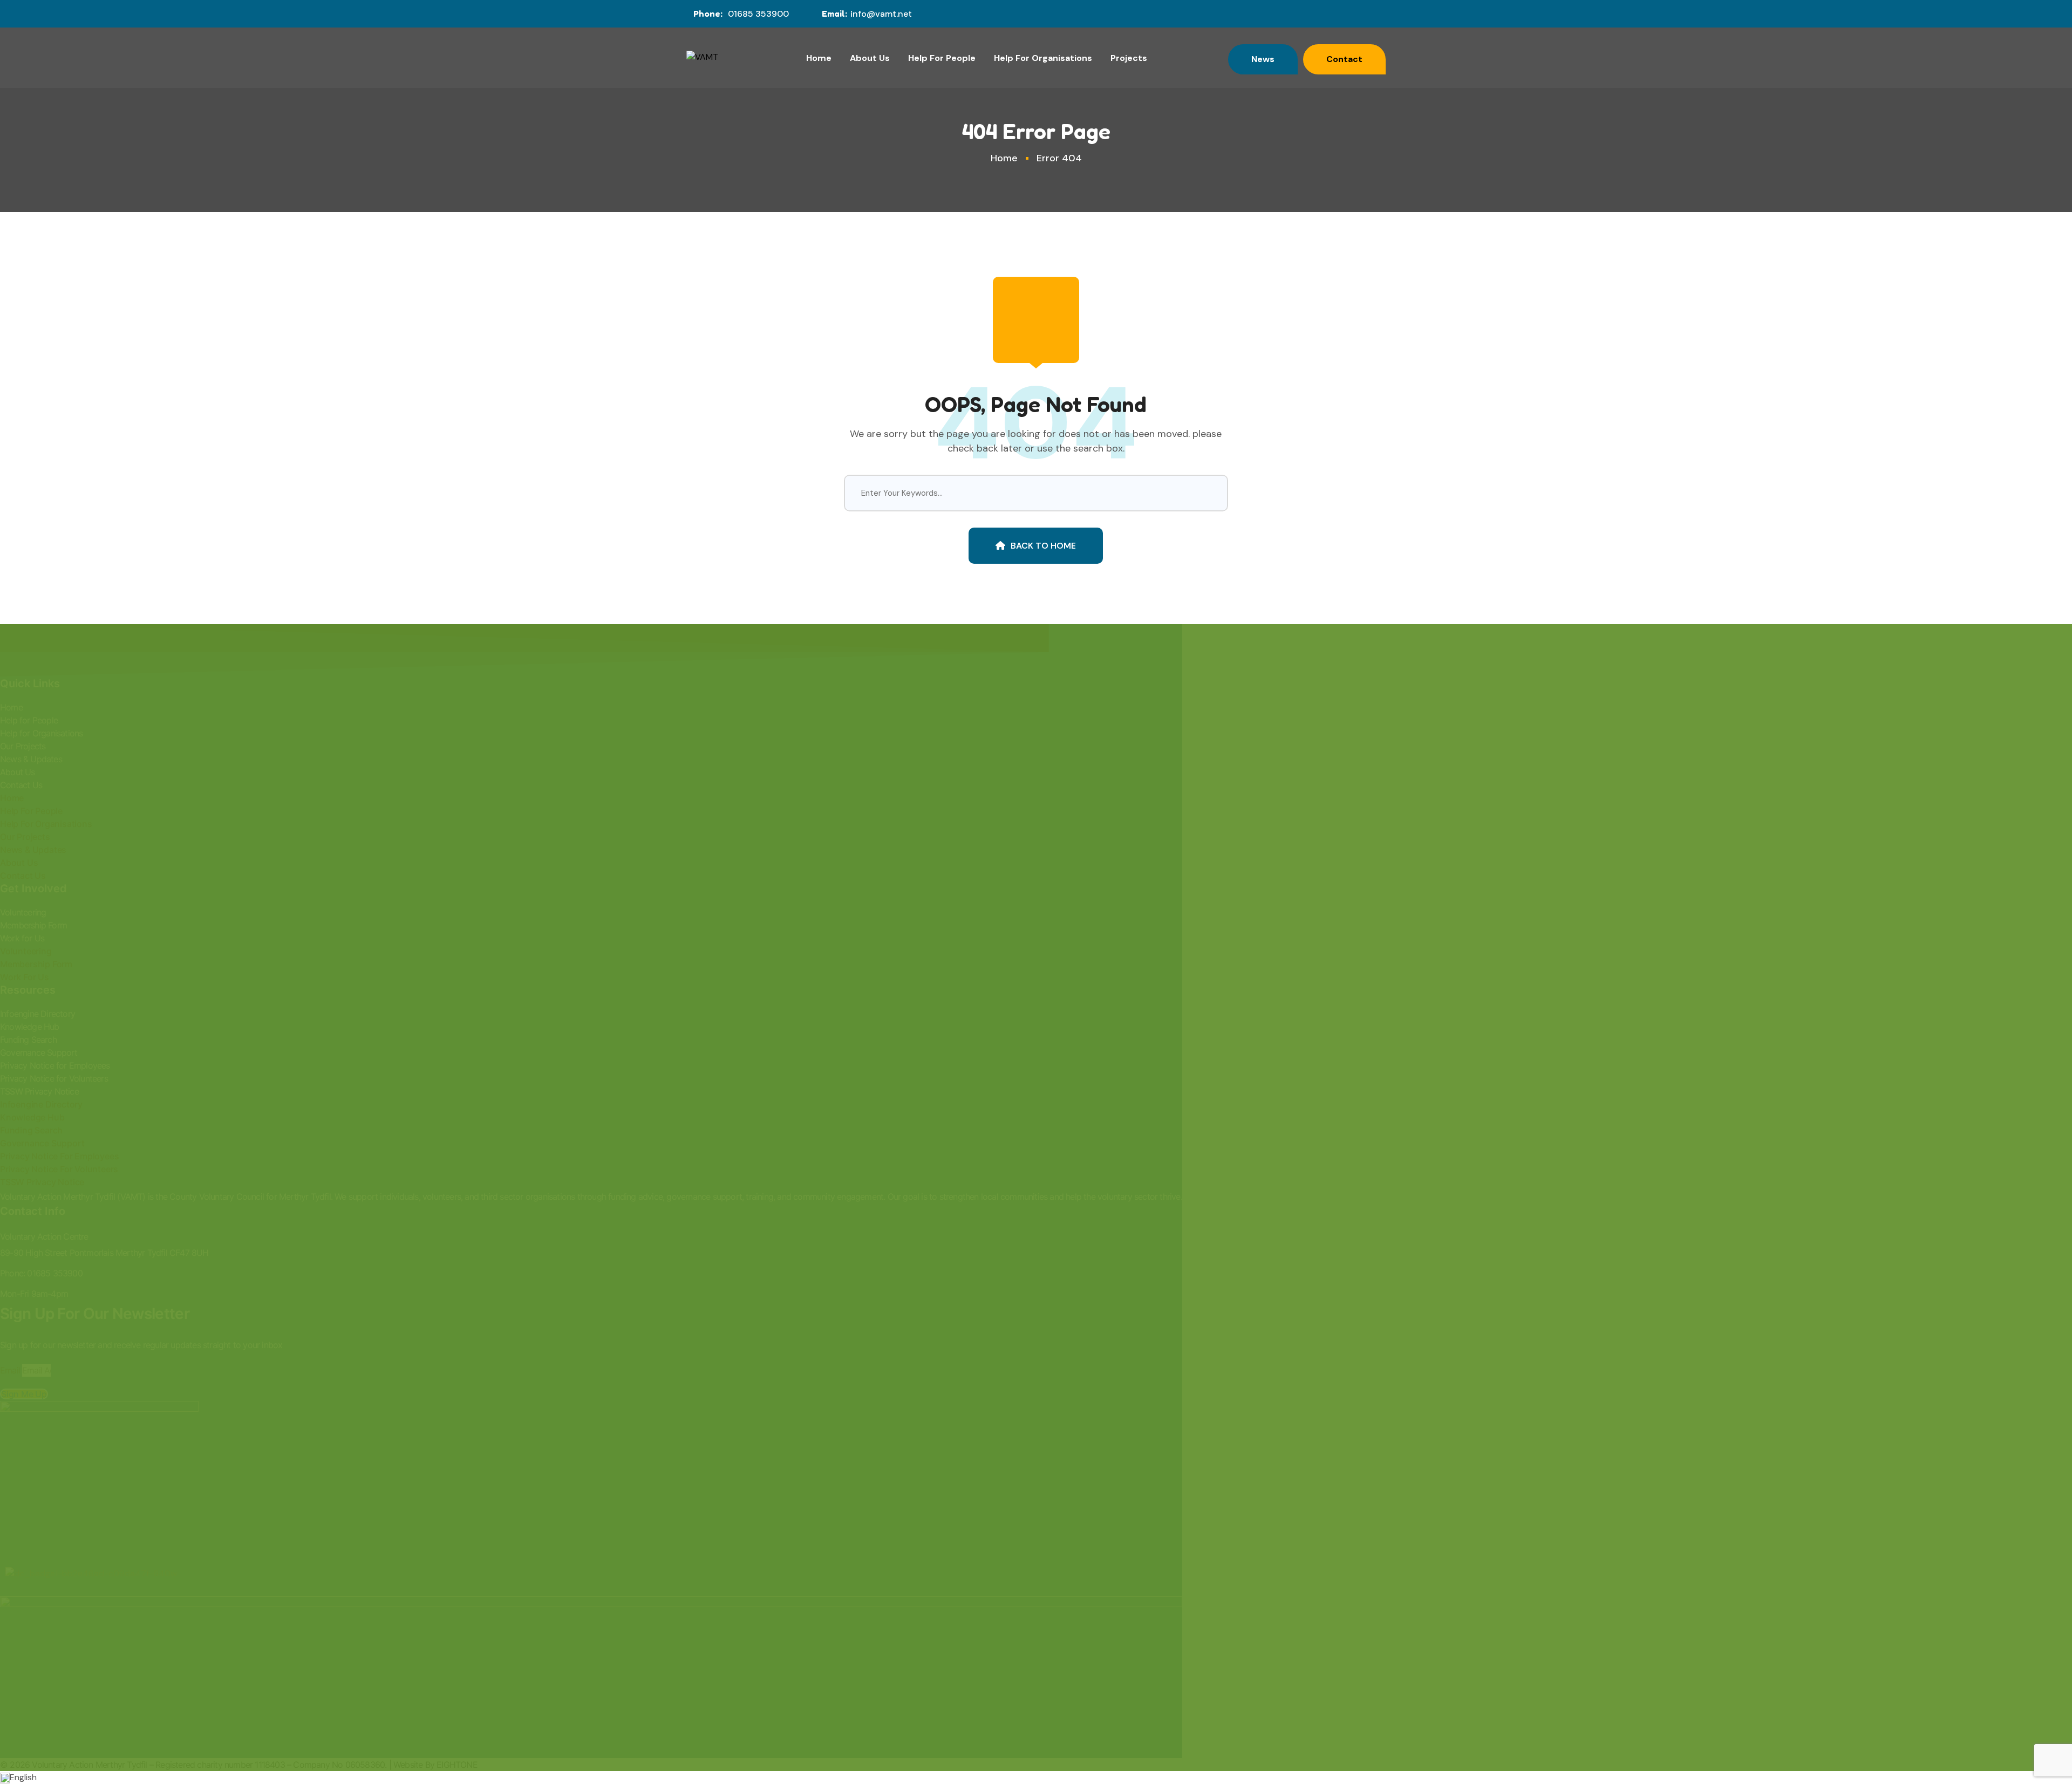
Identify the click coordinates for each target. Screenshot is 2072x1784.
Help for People (29, 720)
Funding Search (28, 1040)
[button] (1036, 1778)
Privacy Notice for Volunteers (54, 1078)
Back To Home (1043, 546)
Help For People (942, 58)
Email (10, 1370)
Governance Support (39, 1052)
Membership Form (33, 925)
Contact (1344, 59)
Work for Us (22, 938)
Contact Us (21, 785)
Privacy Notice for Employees (55, 1065)
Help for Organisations (41, 733)
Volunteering (23, 912)
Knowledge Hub (30, 1027)
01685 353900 (758, 14)
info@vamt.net (881, 14)
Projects (1129, 58)
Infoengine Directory (38, 1014)
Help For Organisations (1043, 58)
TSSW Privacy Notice (39, 1091)
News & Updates (31, 759)
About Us (870, 58)
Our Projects (23, 746)
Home (819, 58)
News (1263, 59)
